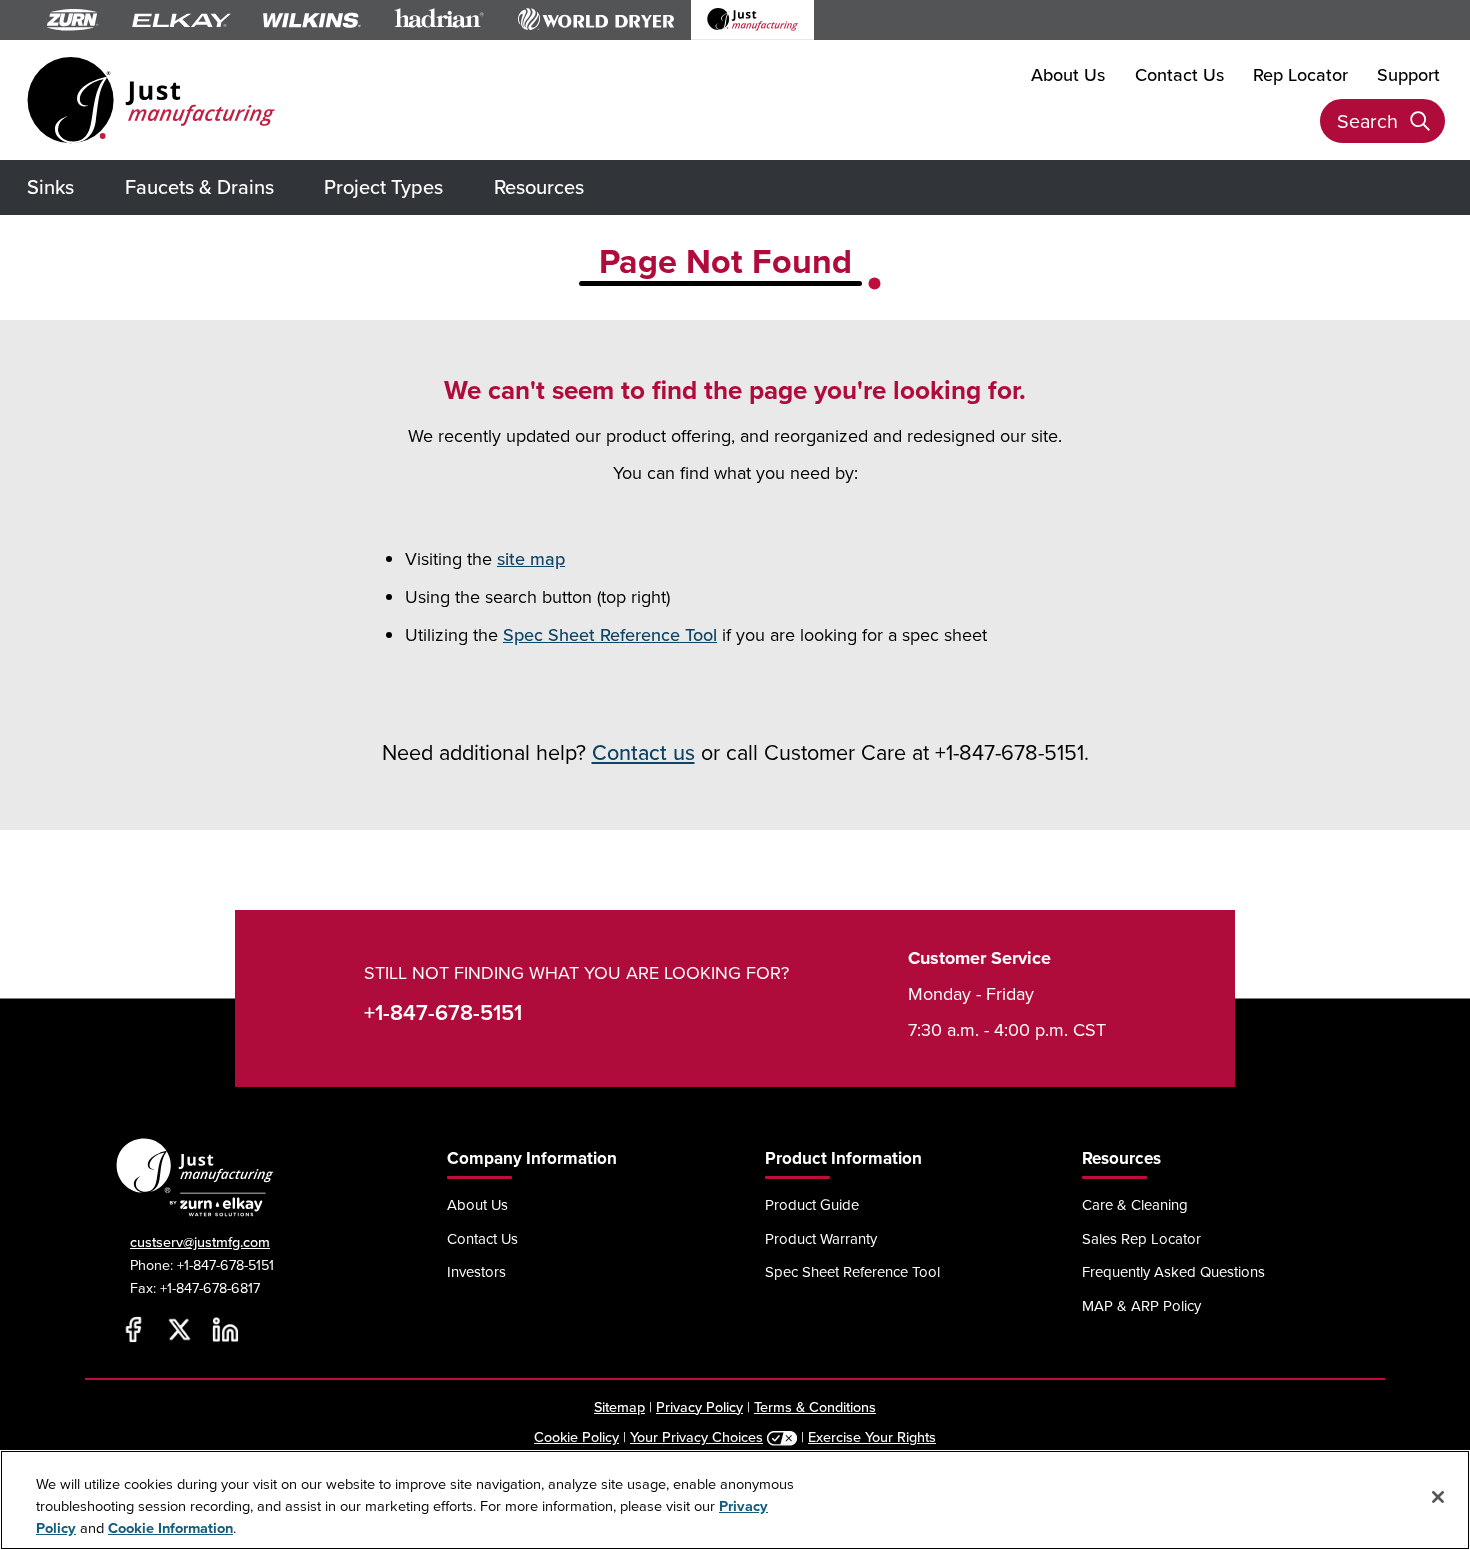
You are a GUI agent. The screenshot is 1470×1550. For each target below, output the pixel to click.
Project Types (383, 186)
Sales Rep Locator (1141, 1238)
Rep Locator (1300, 74)
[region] (735, 1500)
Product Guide (812, 1204)
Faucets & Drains (199, 186)
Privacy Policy (699, 1406)
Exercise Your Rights (872, 1436)
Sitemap (619, 1406)
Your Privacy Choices (696, 1436)
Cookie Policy (576, 1436)
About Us (1068, 74)
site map (531, 558)
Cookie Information (170, 1527)
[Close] (1438, 1497)
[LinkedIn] (225, 1330)
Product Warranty (821, 1238)
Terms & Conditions (815, 1406)
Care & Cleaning (1135, 1204)
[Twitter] (179, 1330)
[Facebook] (133, 1330)
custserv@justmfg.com (200, 1241)
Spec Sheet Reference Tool (610, 634)
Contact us (643, 752)
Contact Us (1179, 74)
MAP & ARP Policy (1141, 1305)
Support (1408, 74)
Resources (539, 186)
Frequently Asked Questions (1173, 1271)
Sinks (50, 186)
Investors (476, 1271)
